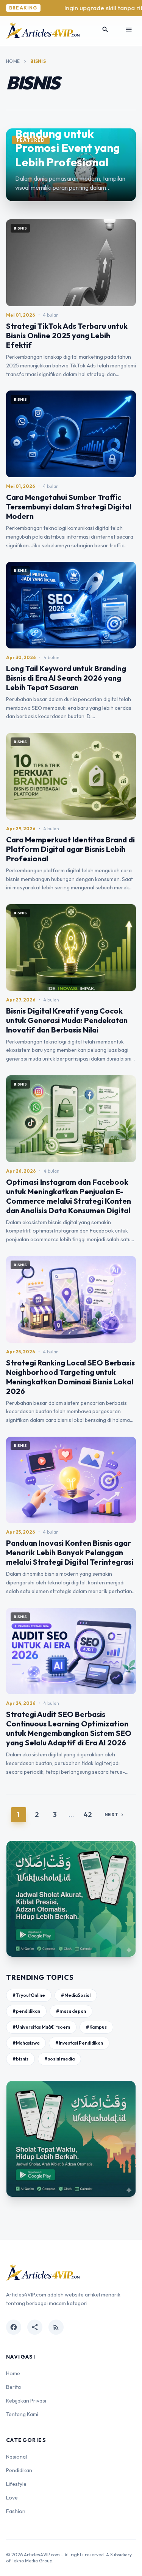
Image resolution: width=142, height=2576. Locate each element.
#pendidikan (26, 2011)
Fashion (16, 2511)
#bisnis (20, 2059)
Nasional (16, 2457)
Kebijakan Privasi (26, 2401)
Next (115, 1814)
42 (88, 1814)
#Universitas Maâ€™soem (41, 2027)
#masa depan (71, 2011)
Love (12, 2498)
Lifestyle (16, 2484)
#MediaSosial (76, 1995)
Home (13, 61)
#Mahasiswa (26, 2043)
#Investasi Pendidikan (79, 2043)
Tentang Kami (22, 2414)
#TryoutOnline (29, 1995)
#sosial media (59, 2059)
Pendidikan (19, 2470)
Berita (13, 2387)
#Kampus (96, 2027)
